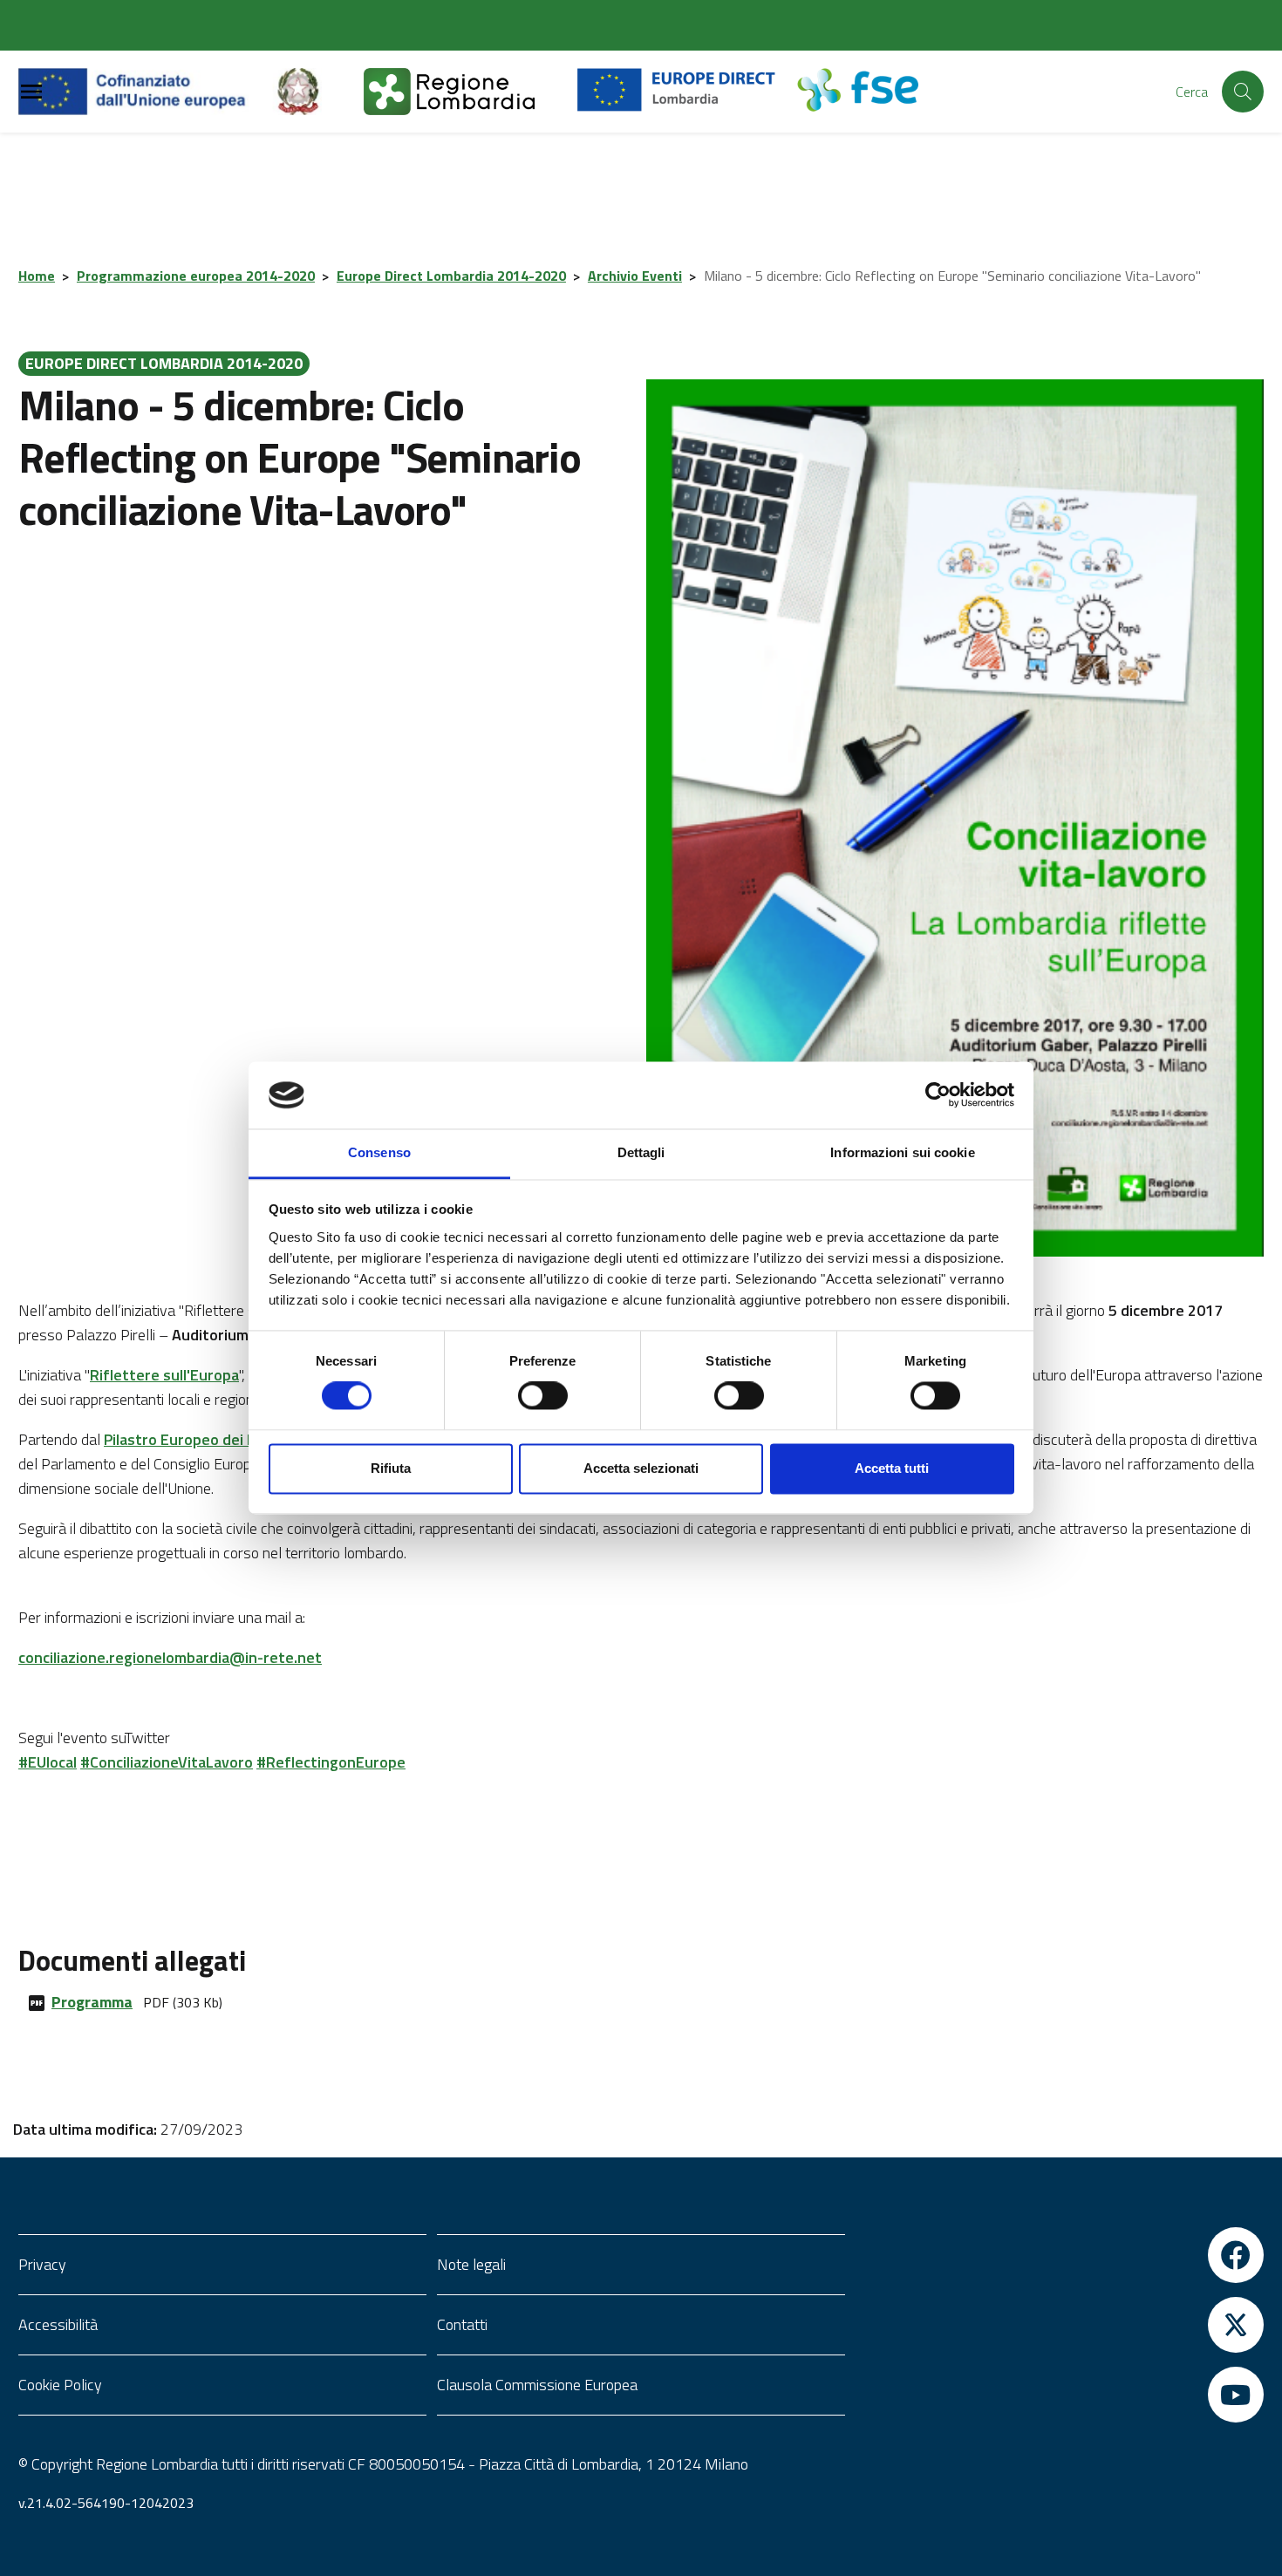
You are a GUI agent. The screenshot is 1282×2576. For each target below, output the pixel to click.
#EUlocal (48, 1762)
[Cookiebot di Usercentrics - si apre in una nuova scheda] (938, 1095)
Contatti (462, 2324)
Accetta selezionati (641, 1468)
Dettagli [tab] (641, 1152)
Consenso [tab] (379, 1152)
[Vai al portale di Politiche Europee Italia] (318, 92)
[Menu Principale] (31, 92)
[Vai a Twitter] (1060, 2325)
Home (37, 276)
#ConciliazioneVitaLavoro (167, 1762)
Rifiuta (391, 1468)
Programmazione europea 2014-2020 (196, 276)
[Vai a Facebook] (1060, 2255)
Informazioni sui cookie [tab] (902, 1152)
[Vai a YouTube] (1060, 2395)
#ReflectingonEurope (331, 1762)
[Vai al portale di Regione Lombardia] (470, 92)
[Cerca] (1243, 92)
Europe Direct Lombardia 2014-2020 (451, 276)
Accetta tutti (892, 1468)
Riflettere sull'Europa (164, 1375)
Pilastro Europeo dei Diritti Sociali (218, 1439)
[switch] (543, 1396)
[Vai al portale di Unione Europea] (145, 92)
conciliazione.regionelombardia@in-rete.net (170, 1657)
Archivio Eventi (635, 276)
